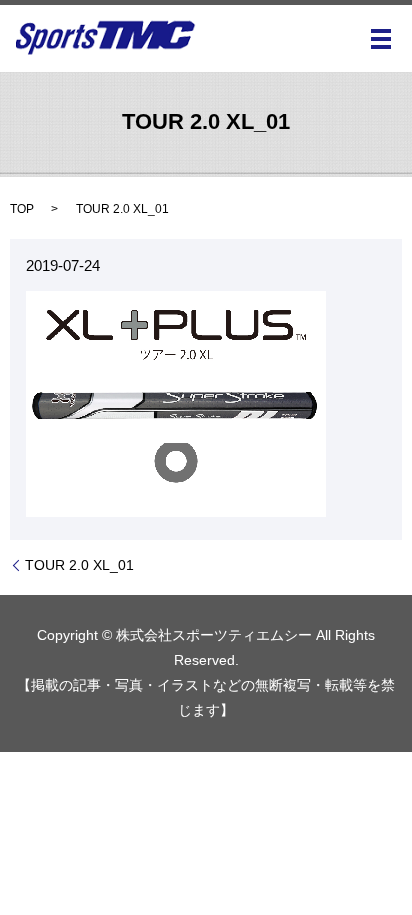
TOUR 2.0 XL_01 (79, 565)
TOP (22, 209)
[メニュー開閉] (381, 39)
